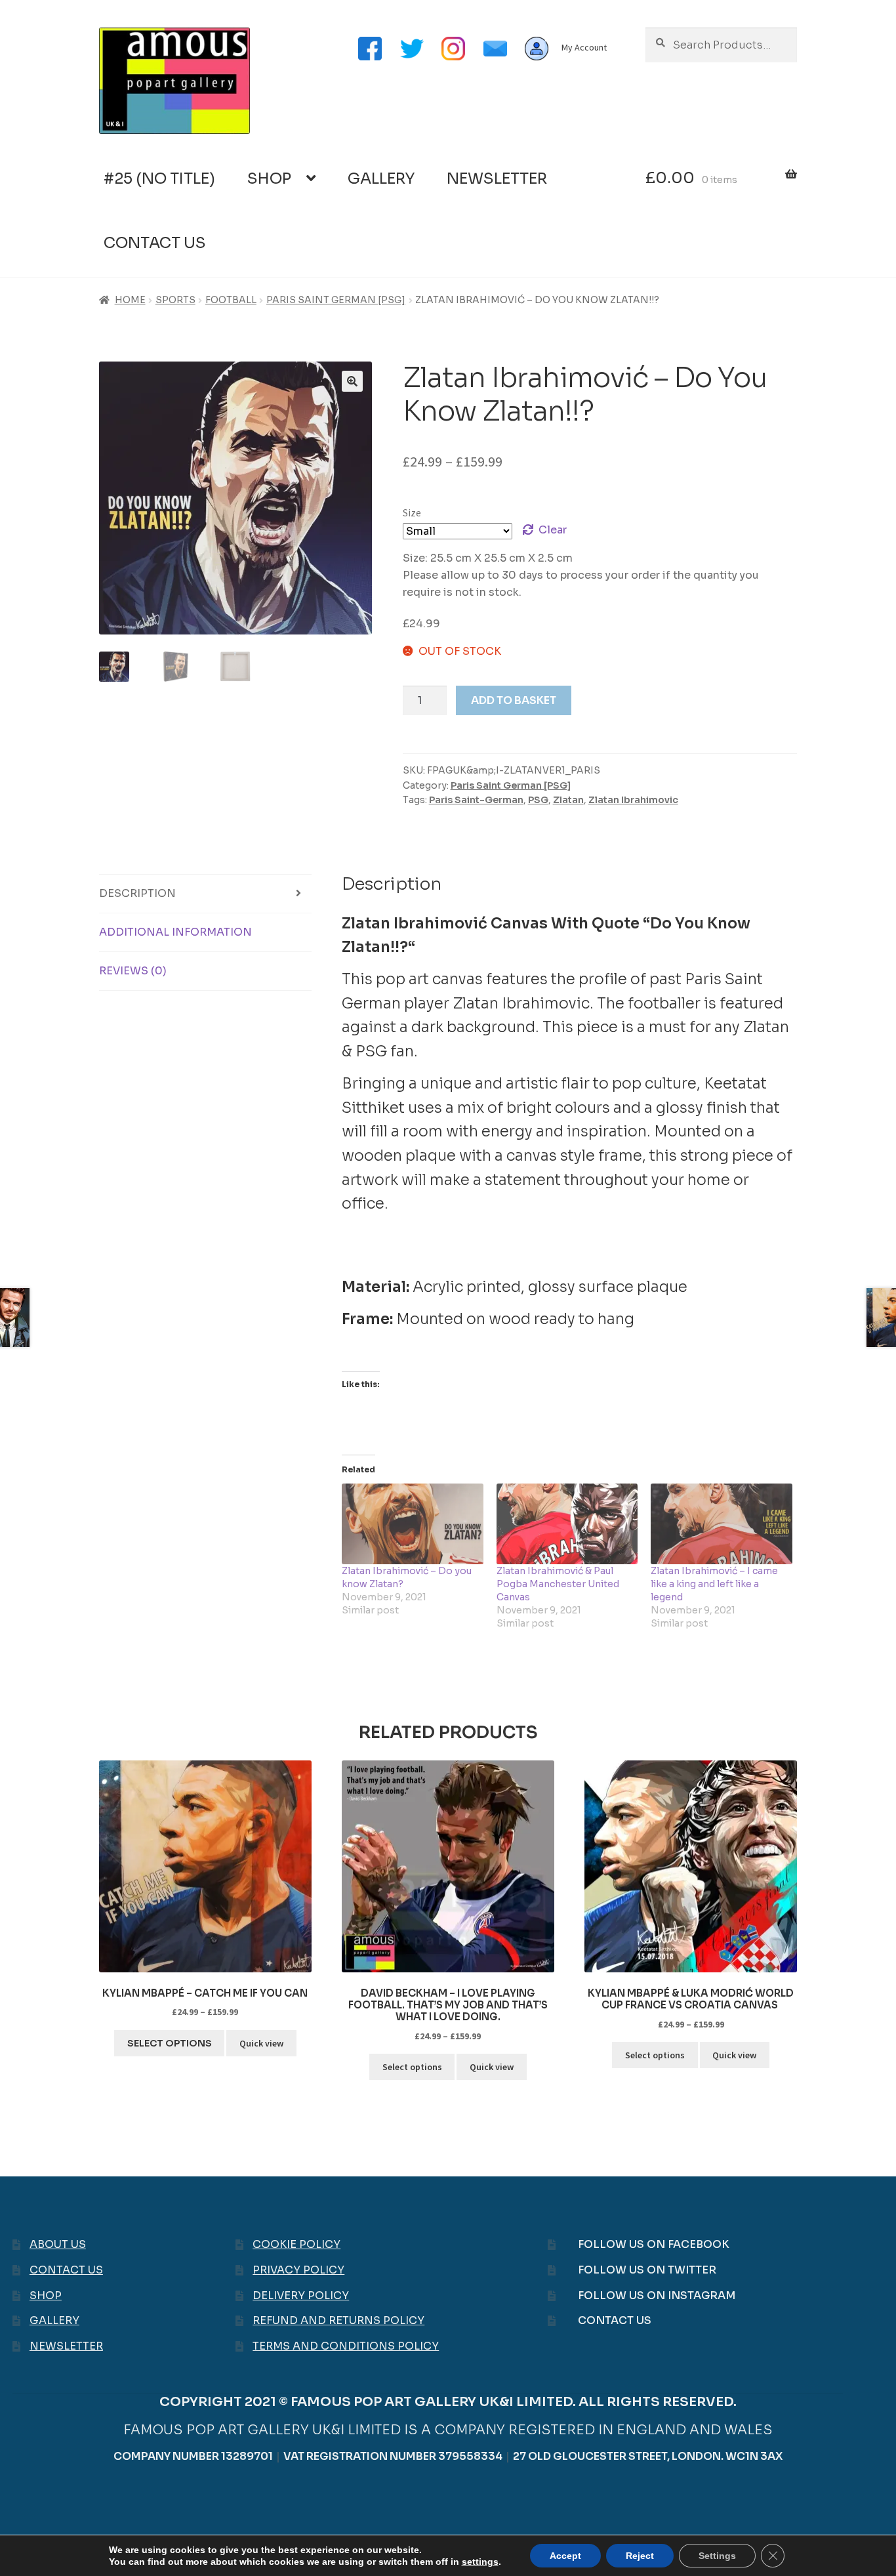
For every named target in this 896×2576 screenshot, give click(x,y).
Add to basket (514, 700)
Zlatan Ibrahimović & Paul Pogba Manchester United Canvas (558, 1584)
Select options (170, 2043)
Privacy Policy (298, 2270)
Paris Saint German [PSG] (336, 300)
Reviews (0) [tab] (133, 971)
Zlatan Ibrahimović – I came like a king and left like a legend (714, 1584)
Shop (269, 179)
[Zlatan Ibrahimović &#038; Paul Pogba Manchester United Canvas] (567, 1524)
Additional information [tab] (175, 932)
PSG (538, 800)
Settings (717, 2556)
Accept (565, 2556)
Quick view (261, 2043)
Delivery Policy (301, 2296)
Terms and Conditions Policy (346, 2346)
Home (130, 300)
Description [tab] (137, 893)
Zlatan (568, 800)
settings (480, 2562)
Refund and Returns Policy (338, 2320)
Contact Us (155, 243)
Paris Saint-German (476, 800)
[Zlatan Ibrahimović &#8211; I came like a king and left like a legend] (722, 1524)
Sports (175, 300)
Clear (553, 530)
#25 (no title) (159, 179)
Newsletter (497, 179)
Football (231, 300)
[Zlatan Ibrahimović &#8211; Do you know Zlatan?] (413, 1524)
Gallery (381, 179)
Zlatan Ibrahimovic (633, 800)
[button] (352, 381)
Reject (640, 2556)
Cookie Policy (296, 2244)
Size (412, 512)
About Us (58, 2244)
